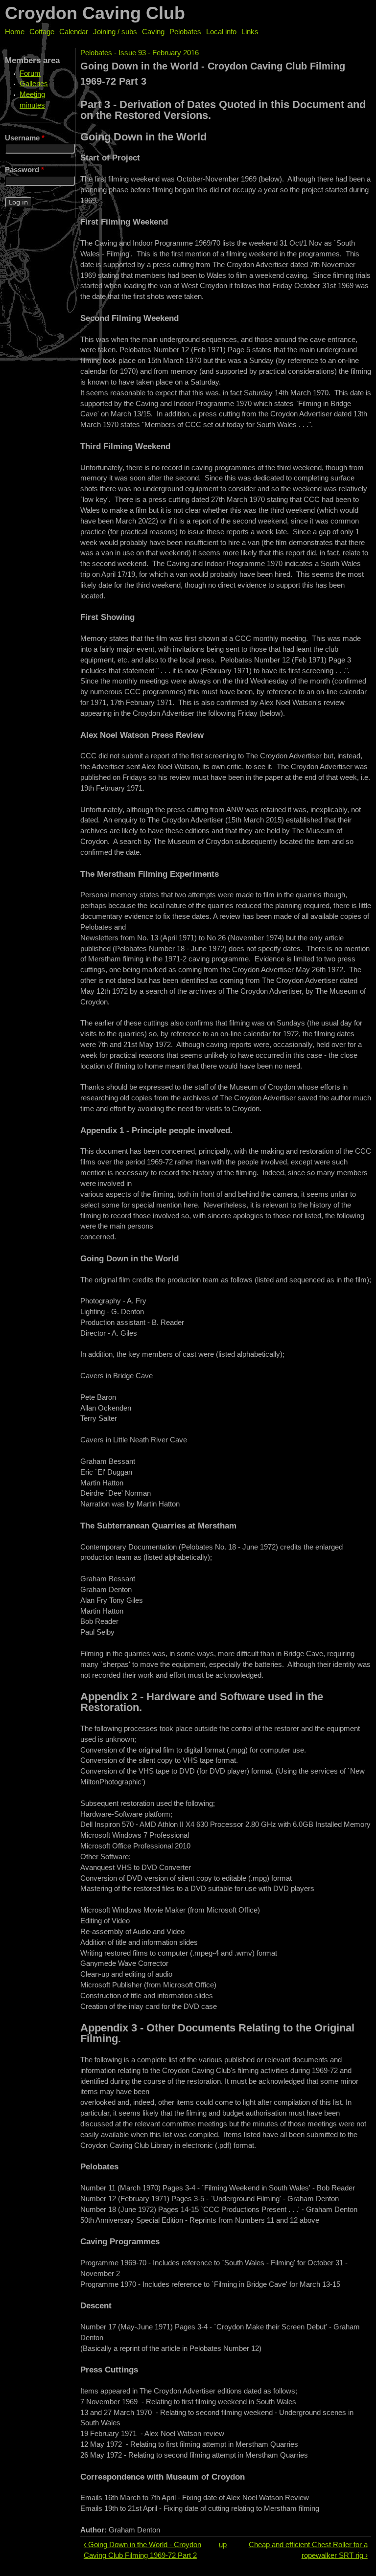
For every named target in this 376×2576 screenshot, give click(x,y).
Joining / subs (115, 32)
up (223, 2545)
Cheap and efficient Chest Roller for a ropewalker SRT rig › (308, 2550)
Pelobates (185, 32)
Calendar (74, 32)
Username (25, 138)
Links (250, 32)
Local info (221, 32)
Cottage (42, 32)
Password (24, 170)
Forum (30, 73)
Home (15, 32)
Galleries (34, 84)
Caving (153, 32)
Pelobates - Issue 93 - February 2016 (140, 53)
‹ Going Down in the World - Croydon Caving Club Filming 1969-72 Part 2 (142, 2550)
